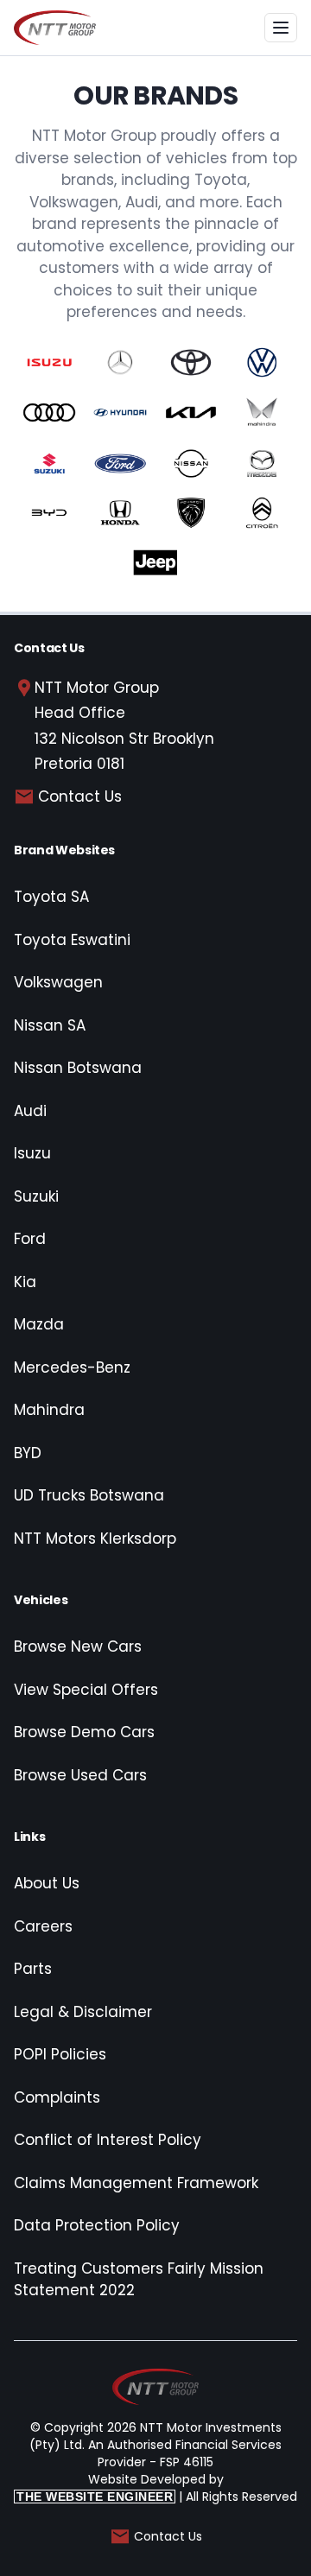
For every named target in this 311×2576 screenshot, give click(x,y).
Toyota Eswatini (72, 940)
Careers (43, 1926)
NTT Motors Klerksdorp (95, 1539)
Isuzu (32, 1153)
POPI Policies (60, 2054)
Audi (30, 1111)
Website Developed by (120, 2487)
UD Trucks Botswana (89, 1495)
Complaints (57, 2097)
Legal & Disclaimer (83, 2012)
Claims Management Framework (136, 2183)
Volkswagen (58, 982)
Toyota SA (51, 897)
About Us (47, 1883)
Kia (25, 1282)
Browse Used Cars (80, 1775)
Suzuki (36, 1196)
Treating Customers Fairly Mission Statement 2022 (139, 2280)
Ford (30, 1239)
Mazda (39, 1324)
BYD (28, 1453)
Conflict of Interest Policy (108, 2140)
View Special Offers (86, 1690)
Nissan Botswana (78, 1068)
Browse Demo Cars (84, 1732)
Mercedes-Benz (72, 1367)
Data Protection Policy (97, 2225)
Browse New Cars (78, 1646)
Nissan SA (50, 1025)
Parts (33, 1969)
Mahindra (49, 1410)
